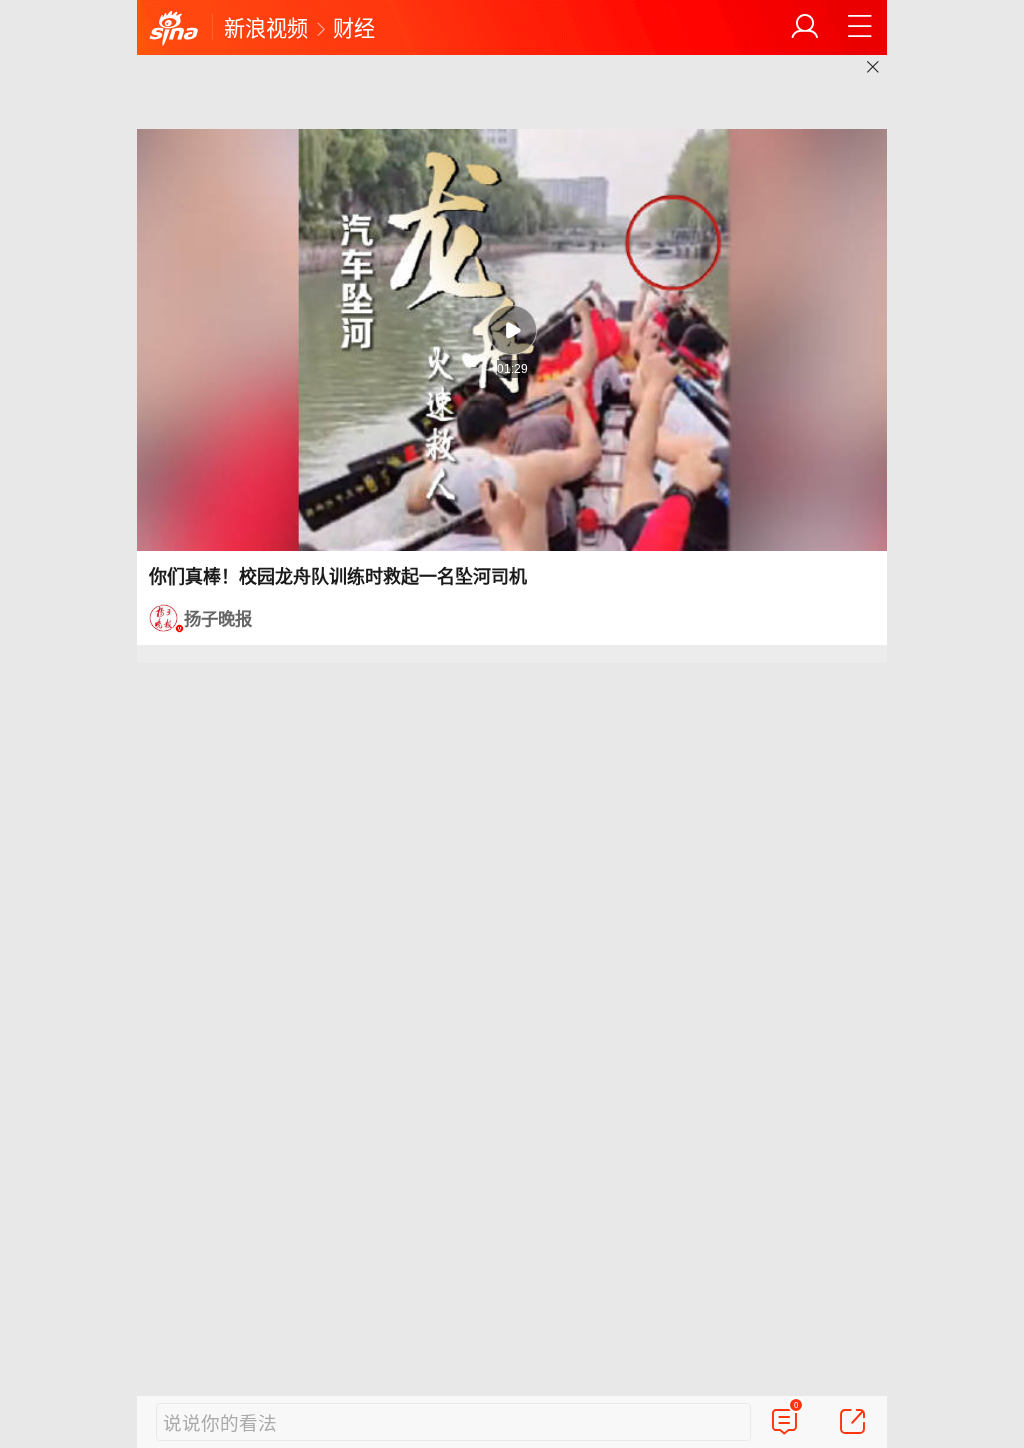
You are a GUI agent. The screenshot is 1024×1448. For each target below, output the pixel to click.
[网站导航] (860, 27)
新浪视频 (266, 27)
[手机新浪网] (174, 29)
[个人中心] (805, 27)
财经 (354, 27)
